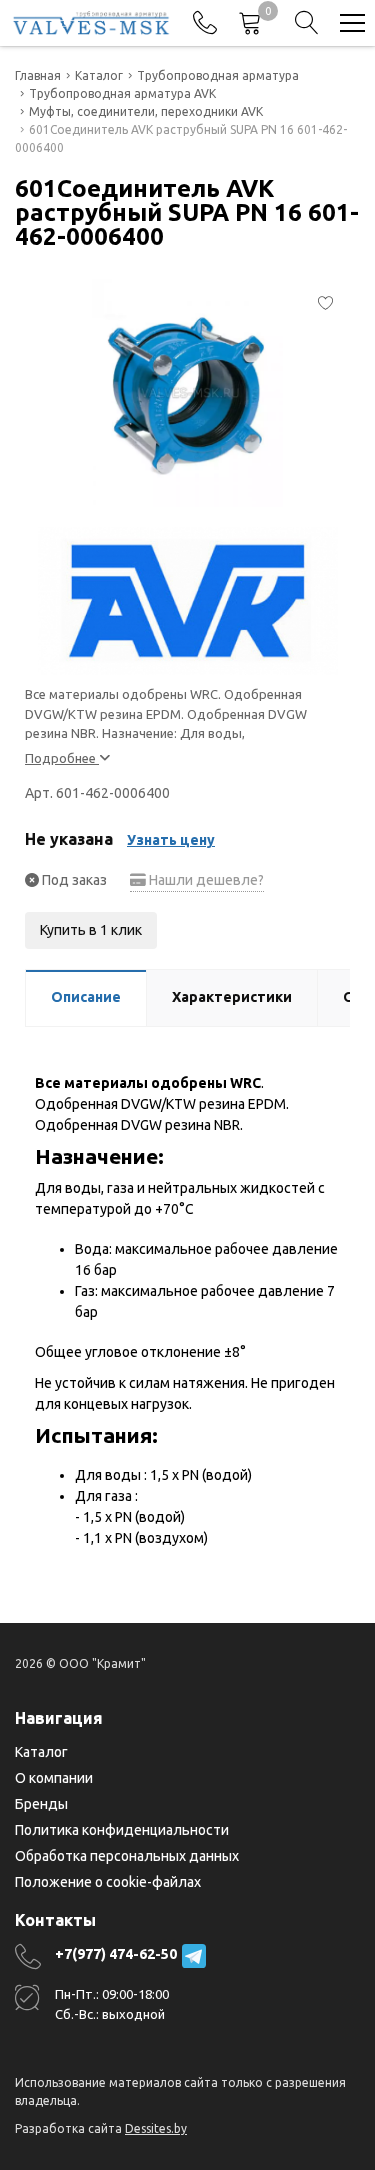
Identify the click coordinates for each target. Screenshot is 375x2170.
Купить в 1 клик (91, 930)
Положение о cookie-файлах (108, 1882)
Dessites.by (156, 2128)
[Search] (307, 23)
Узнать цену (171, 840)
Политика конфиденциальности (122, 1830)
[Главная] (91, 23)
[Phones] (205, 23)
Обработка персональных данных (127, 1856)
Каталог (41, 1752)
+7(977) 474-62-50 (116, 1954)
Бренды (41, 1804)
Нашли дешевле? (205, 880)
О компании (54, 1778)
